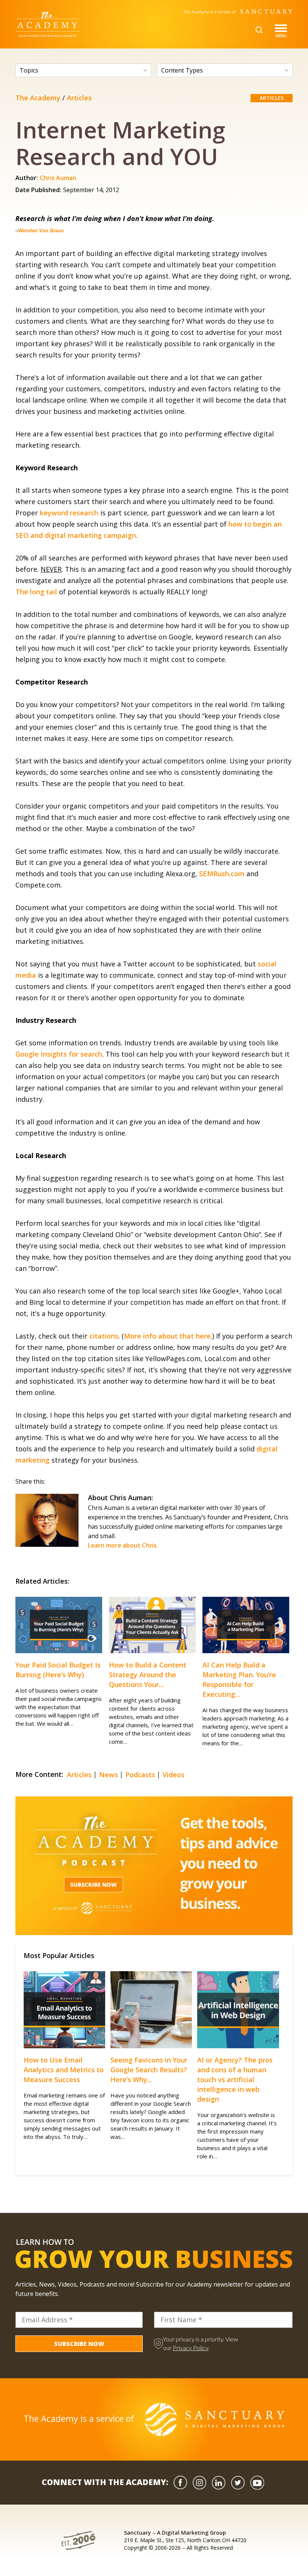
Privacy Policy (190, 2348)
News (109, 1775)
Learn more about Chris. (123, 1545)
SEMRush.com (222, 874)
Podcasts (140, 1775)
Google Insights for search (59, 1054)
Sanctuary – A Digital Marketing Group (175, 2533)
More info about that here (167, 1336)
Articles (79, 98)
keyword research (69, 513)
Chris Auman (58, 178)
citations (104, 1336)
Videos (174, 1775)
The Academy (38, 98)
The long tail (36, 592)
